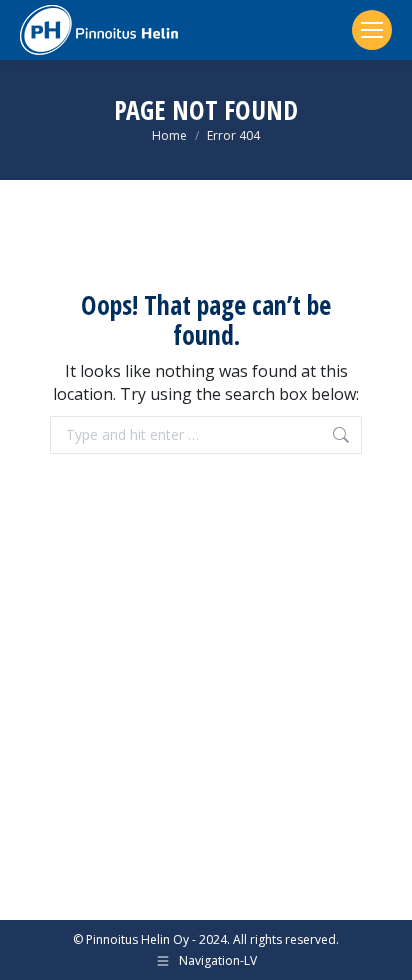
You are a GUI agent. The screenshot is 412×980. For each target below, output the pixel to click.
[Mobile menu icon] (372, 30)
